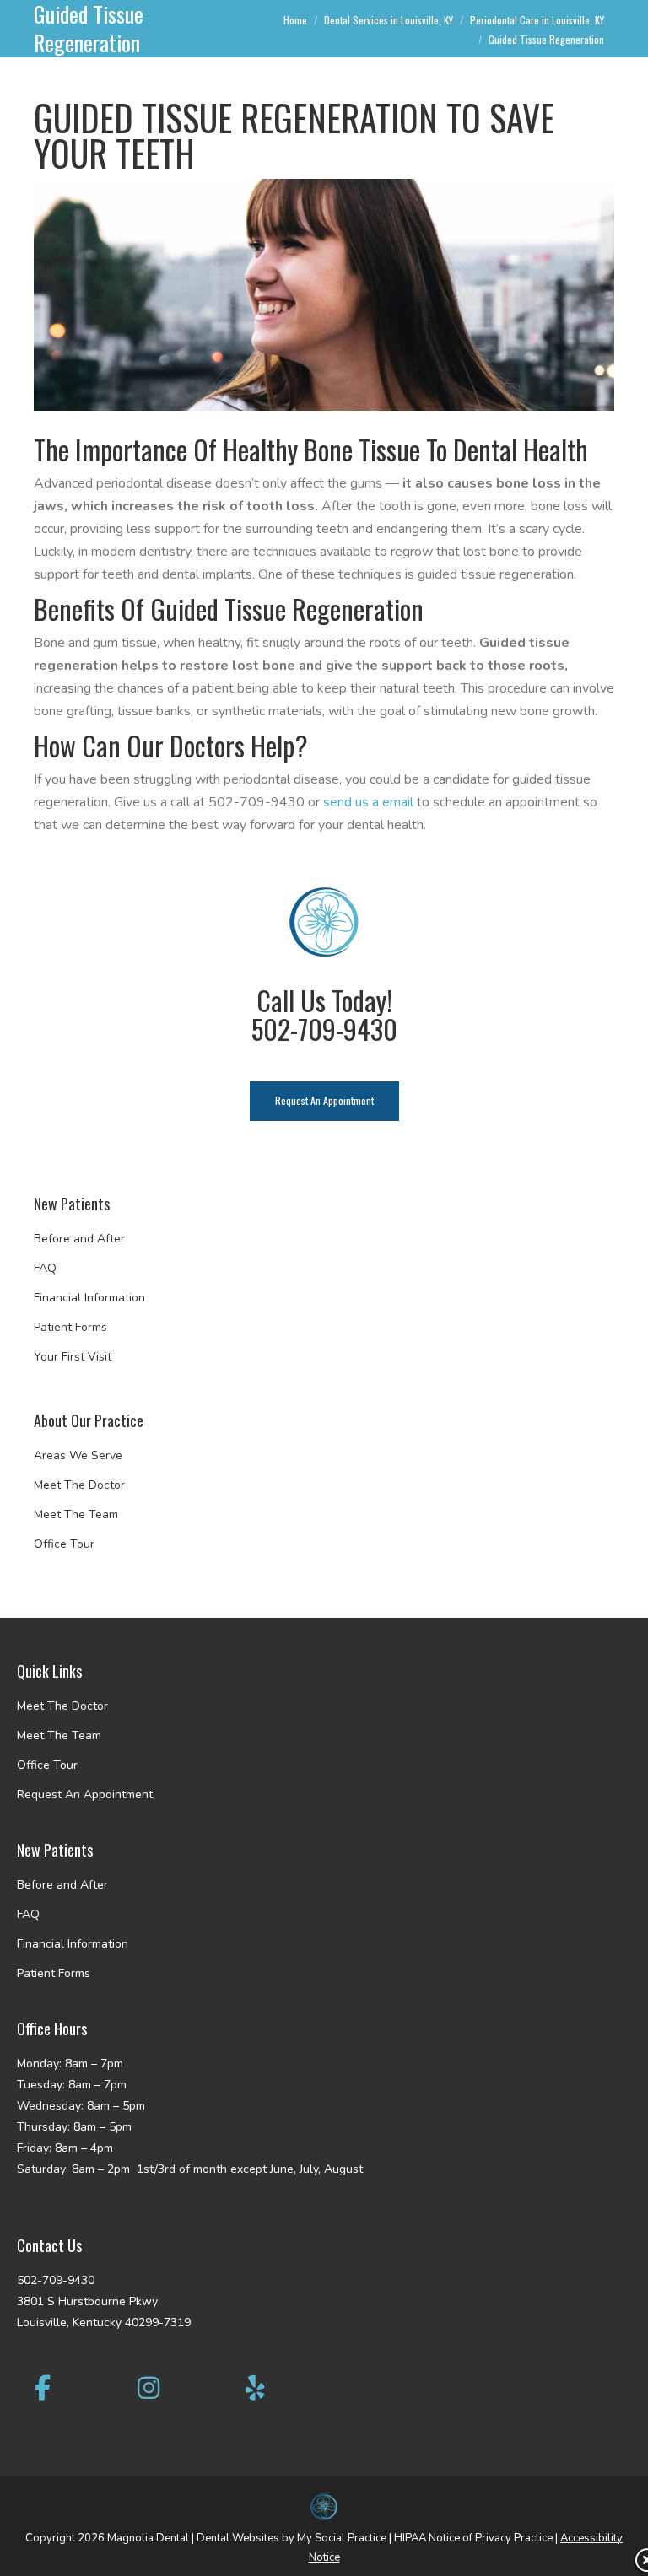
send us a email (368, 802)
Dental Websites (238, 2538)
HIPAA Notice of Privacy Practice (473, 2538)
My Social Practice (340, 2538)
